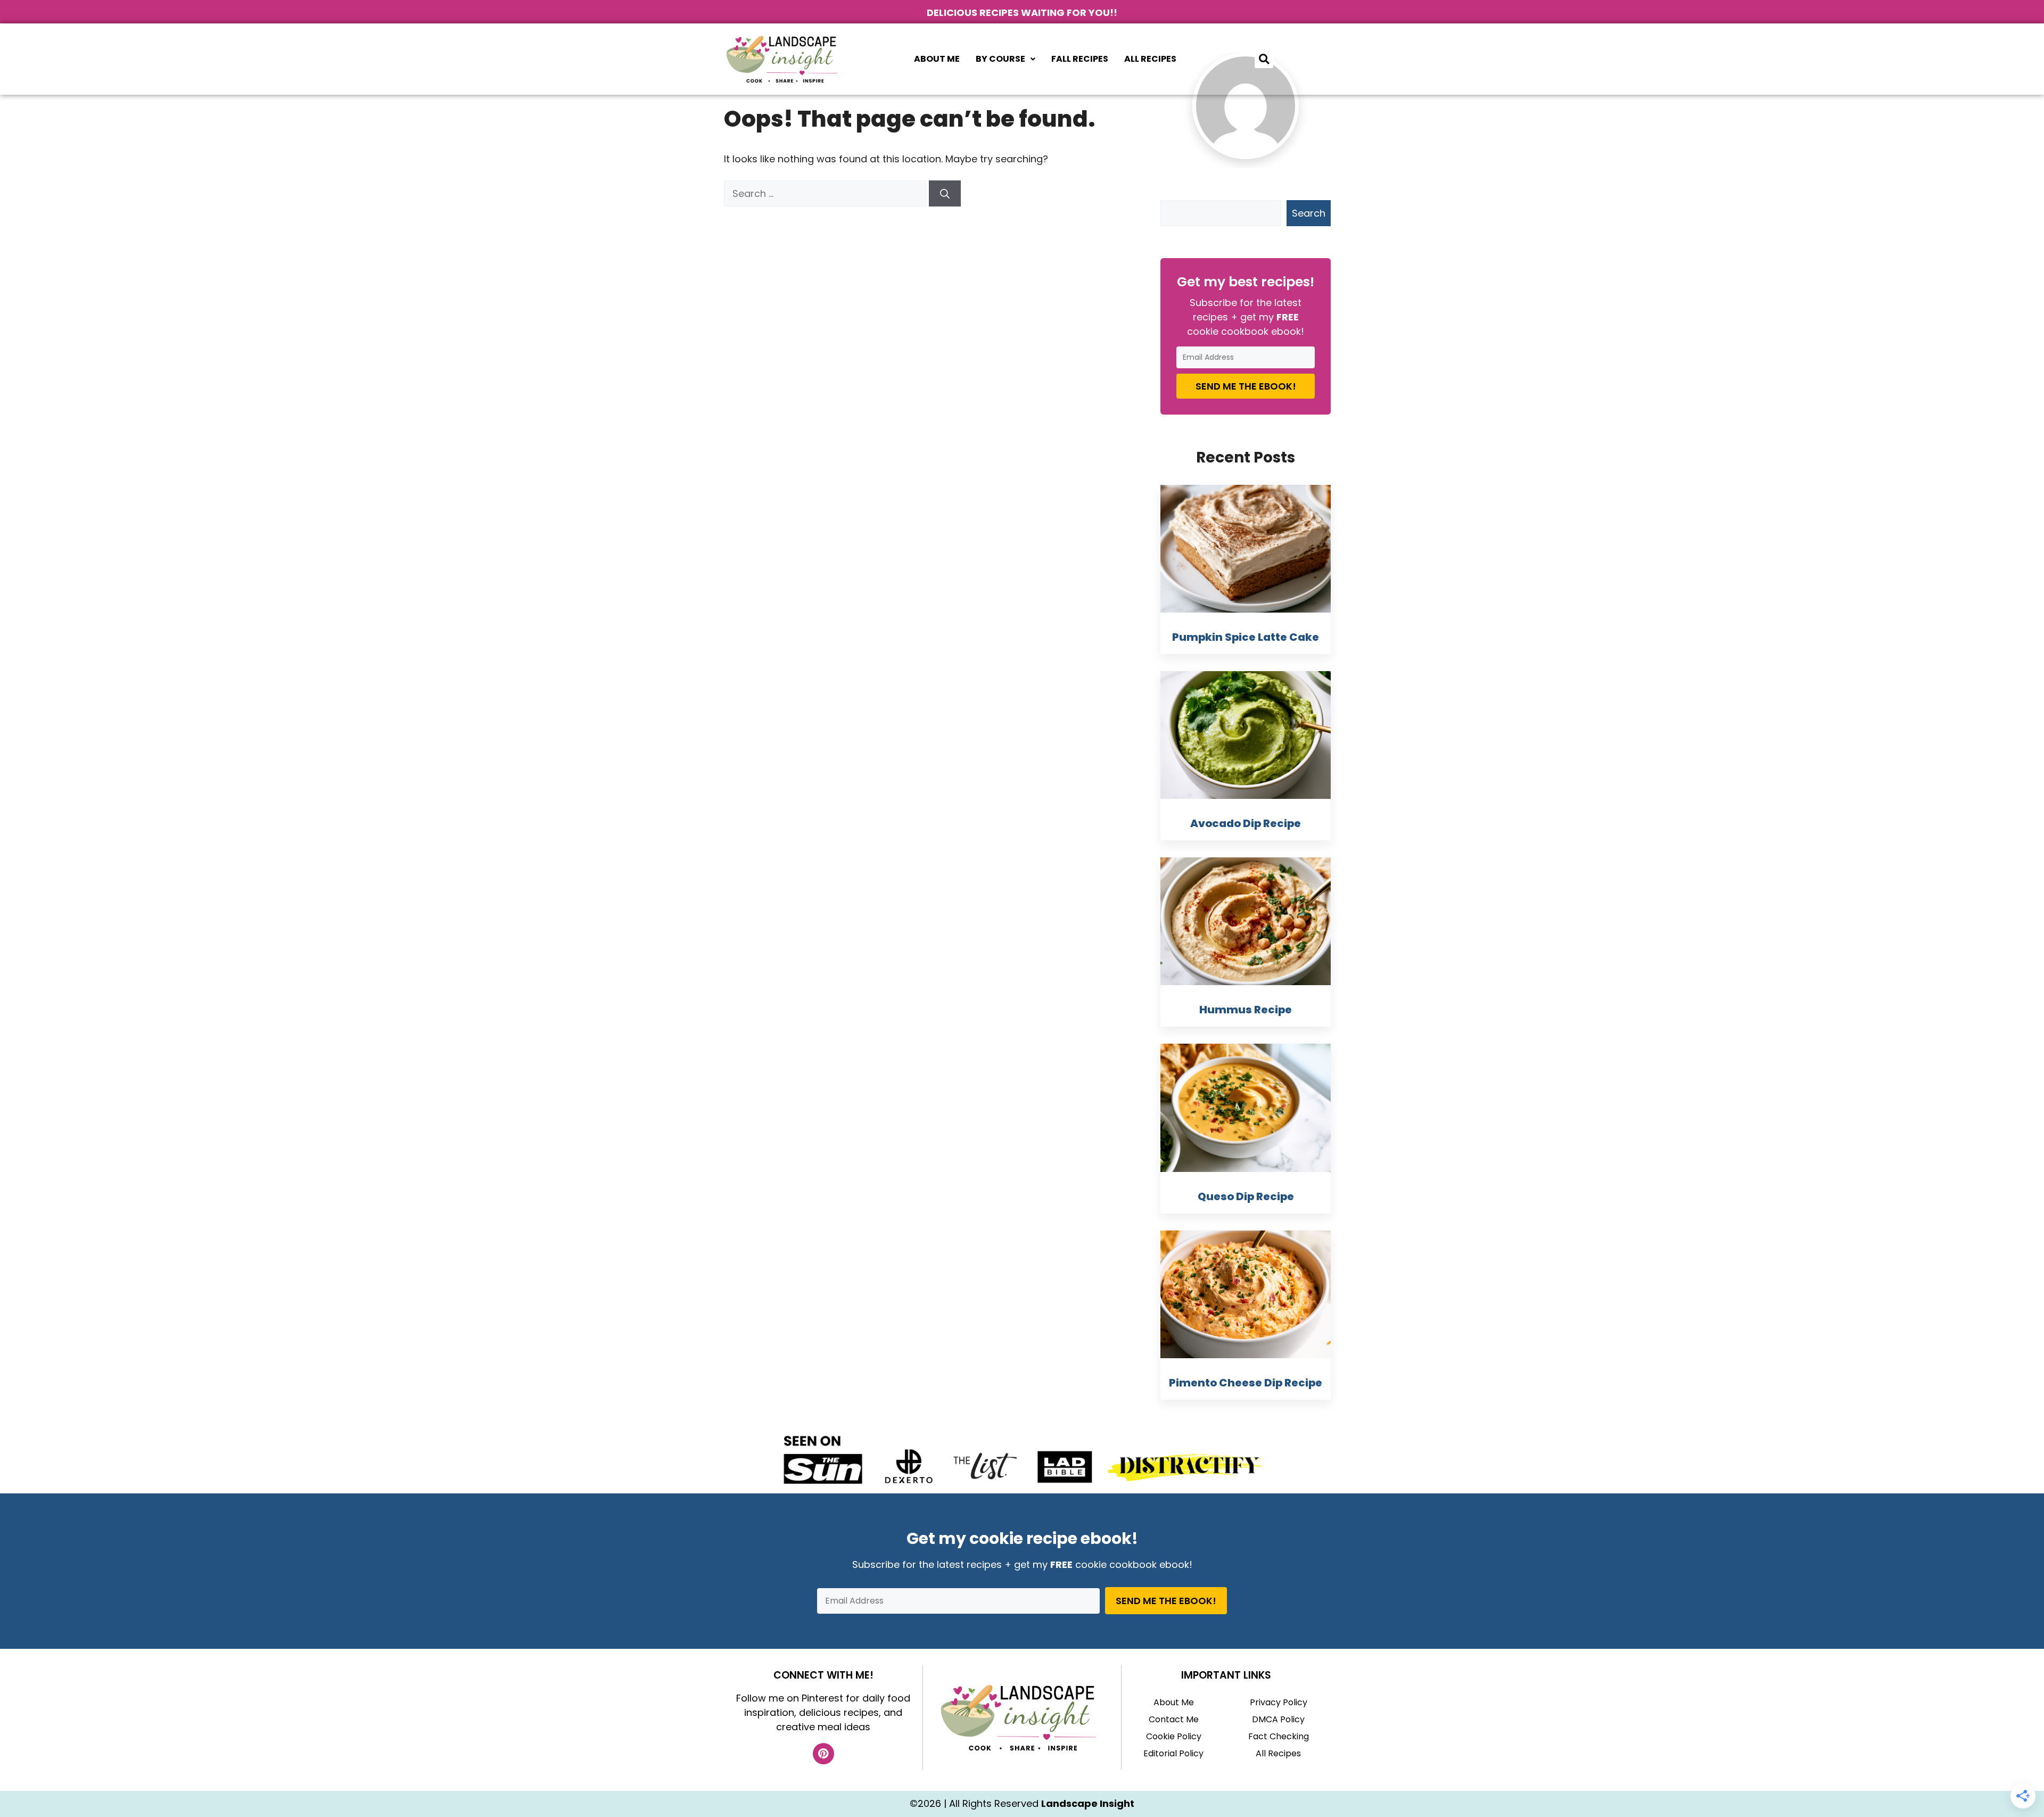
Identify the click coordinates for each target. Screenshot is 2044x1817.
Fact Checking (1279, 1736)
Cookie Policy (1174, 1736)
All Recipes (1150, 59)
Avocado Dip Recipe (1246, 823)
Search (1309, 213)
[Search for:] (826, 193)
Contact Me (1174, 1719)
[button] (1005, 59)
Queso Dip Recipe (1246, 1196)
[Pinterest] (823, 1754)
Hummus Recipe (1246, 1010)
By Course (1000, 59)
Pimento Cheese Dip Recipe (1246, 1383)
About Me (937, 59)
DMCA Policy (1278, 1719)
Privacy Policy (1279, 1702)
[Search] (945, 193)
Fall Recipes (1080, 59)
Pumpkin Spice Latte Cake (1246, 637)
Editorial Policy (1173, 1753)
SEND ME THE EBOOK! (1246, 386)
